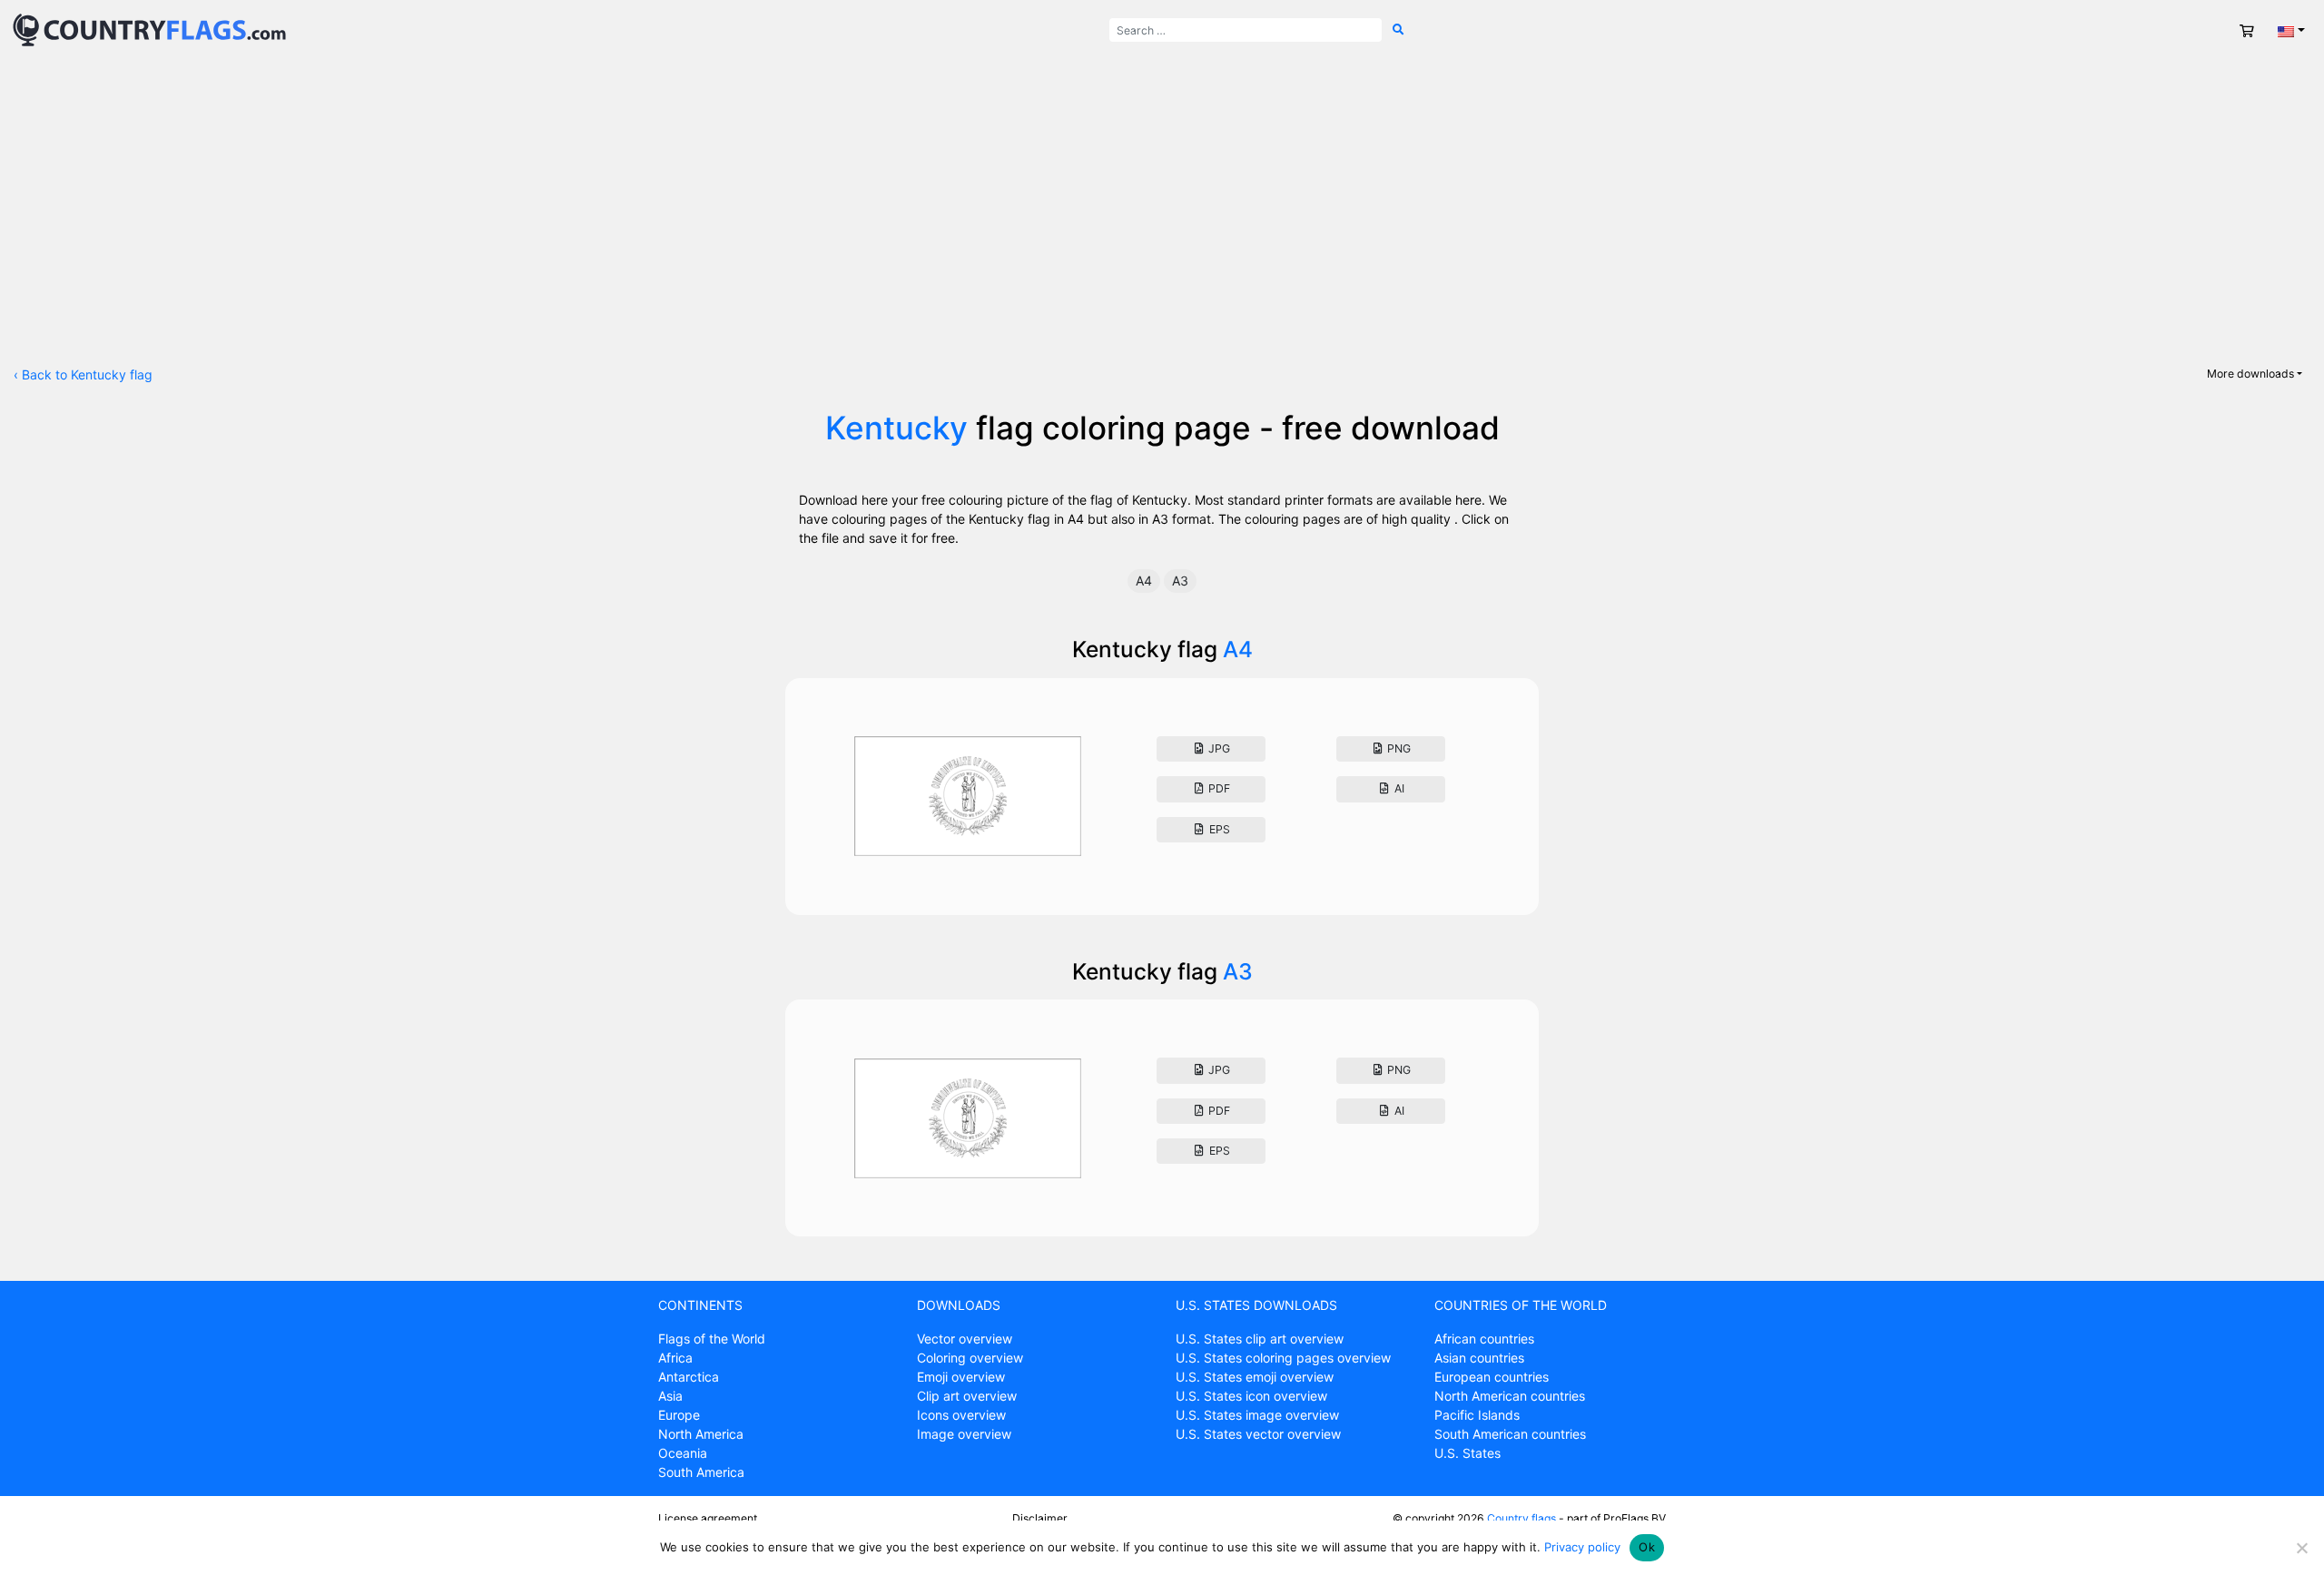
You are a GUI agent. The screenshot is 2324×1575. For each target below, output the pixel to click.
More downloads (2250, 374)
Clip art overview (967, 1396)
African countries (1484, 1339)
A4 (1144, 581)
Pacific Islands (1477, 1415)
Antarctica (689, 1377)
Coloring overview (970, 1358)
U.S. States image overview (1257, 1415)
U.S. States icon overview (1251, 1396)
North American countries (1510, 1396)
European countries (1492, 1377)
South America (701, 1472)
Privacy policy (1582, 1547)
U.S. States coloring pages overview (1283, 1358)
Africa (675, 1358)
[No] (2301, 1548)
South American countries (1510, 1434)
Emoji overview (961, 1377)
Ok (1647, 1547)
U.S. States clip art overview (1260, 1339)
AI (1398, 788)
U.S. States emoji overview (1255, 1377)
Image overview (964, 1434)
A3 (1180, 581)
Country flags (1521, 1518)
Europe (679, 1415)
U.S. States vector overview (1258, 1434)
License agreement (708, 1518)
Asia (670, 1396)
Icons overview (961, 1415)
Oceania (683, 1453)
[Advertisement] (1162, 196)
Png (1398, 748)
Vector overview (965, 1339)
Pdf (1218, 788)
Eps (1218, 829)
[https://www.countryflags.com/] (149, 29)
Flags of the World (712, 1339)
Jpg (1218, 748)
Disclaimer (1040, 1518)
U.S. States (1467, 1453)
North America (701, 1434)
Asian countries (1479, 1358)
